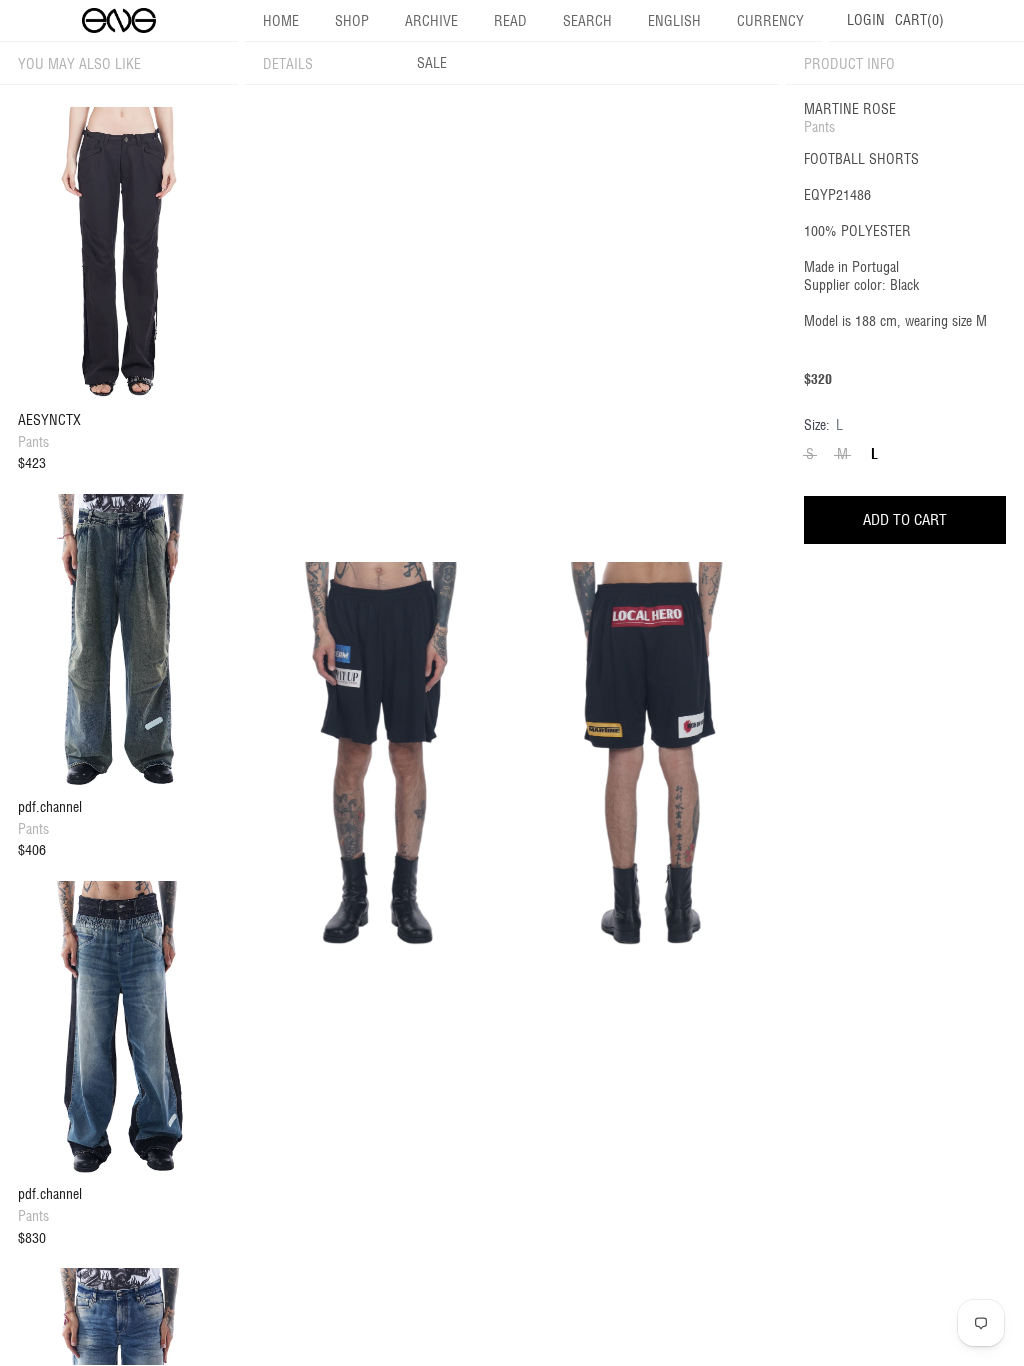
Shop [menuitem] (352, 21)
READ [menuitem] (510, 21)
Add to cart (905, 519)
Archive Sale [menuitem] (431, 42)
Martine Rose (850, 109)
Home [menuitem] (281, 21)
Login (866, 20)
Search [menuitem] (587, 21)
